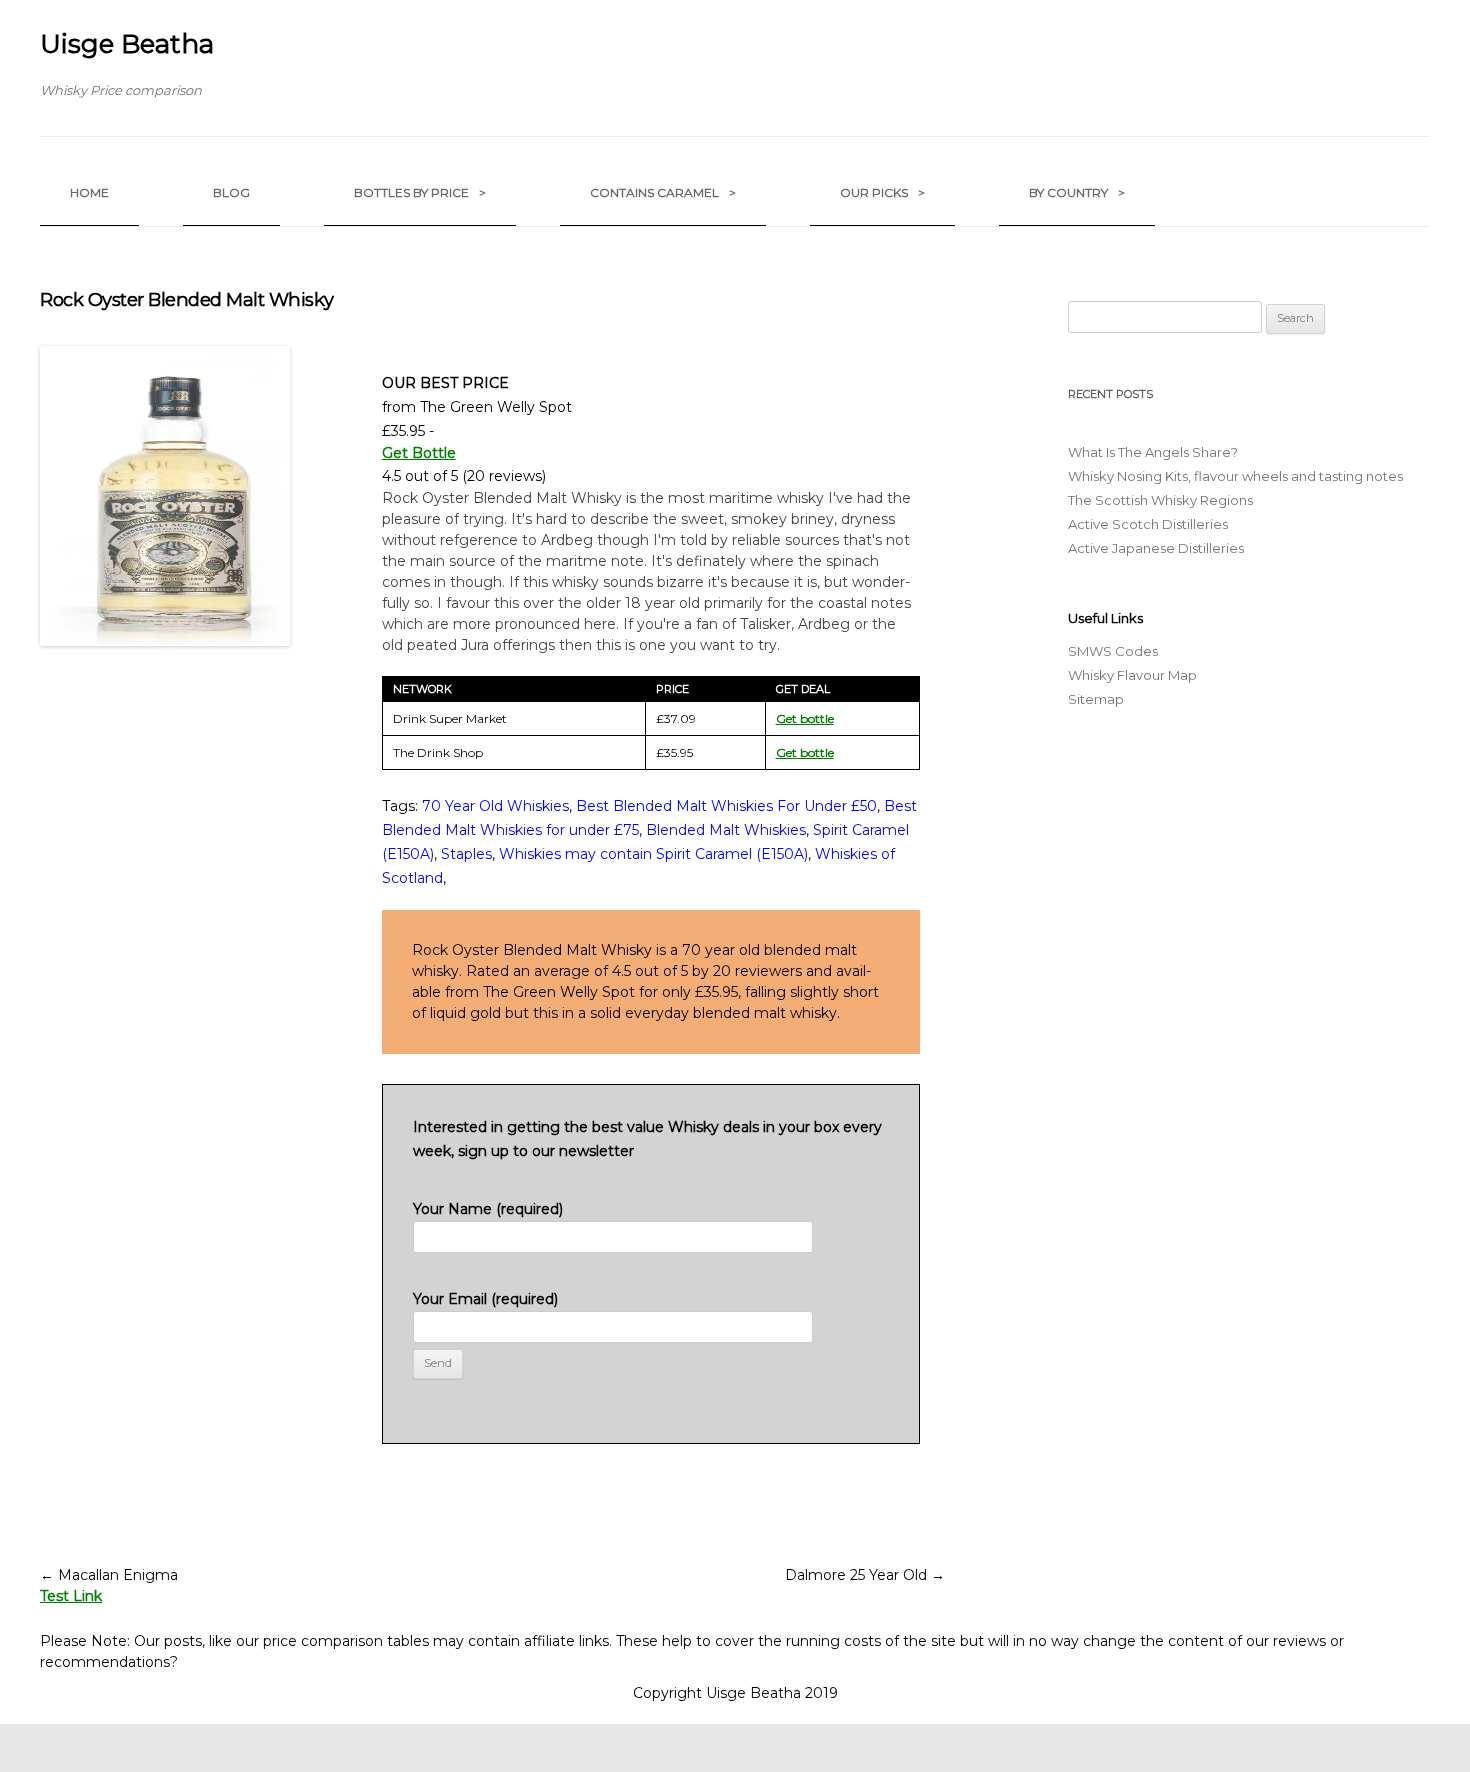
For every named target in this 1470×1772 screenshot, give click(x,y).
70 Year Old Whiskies (495, 806)
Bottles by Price (420, 192)
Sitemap (1096, 699)
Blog (231, 192)
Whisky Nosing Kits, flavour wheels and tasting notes (1235, 476)
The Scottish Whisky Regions (1160, 500)
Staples (466, 854)
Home (89, 192)
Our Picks (882, 192)
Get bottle (805, 718)
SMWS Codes (1113, 651)
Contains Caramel (663, 192)
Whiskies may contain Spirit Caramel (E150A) (653, 854)
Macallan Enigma (109, 1575)
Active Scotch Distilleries (1148, 524)
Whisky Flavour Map (1132, 675)
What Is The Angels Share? (1153, 452)
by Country (1077, 192)
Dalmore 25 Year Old (865, 1575)
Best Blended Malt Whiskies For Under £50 (726, 806)
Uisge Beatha (127, 44)
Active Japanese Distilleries (1156, 548)
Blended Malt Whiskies (726, 830)
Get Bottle (419, 453)
